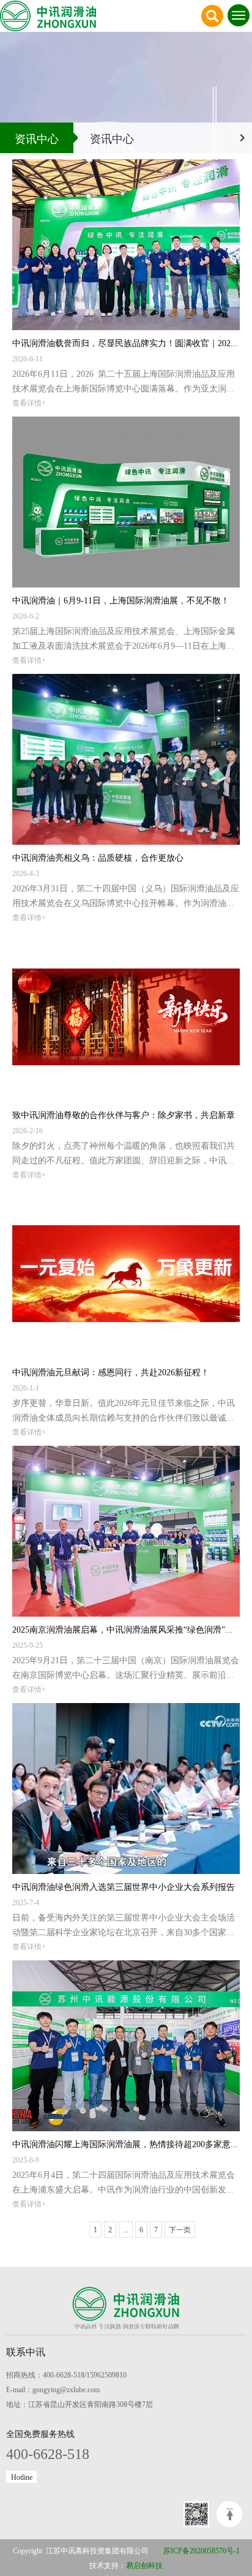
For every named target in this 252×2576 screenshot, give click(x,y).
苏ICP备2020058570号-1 (202, 2550)
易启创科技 (144, 2565)
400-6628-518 (48, 2453)
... (126, 2229)
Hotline (22, 2477)
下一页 (180, 2229)
